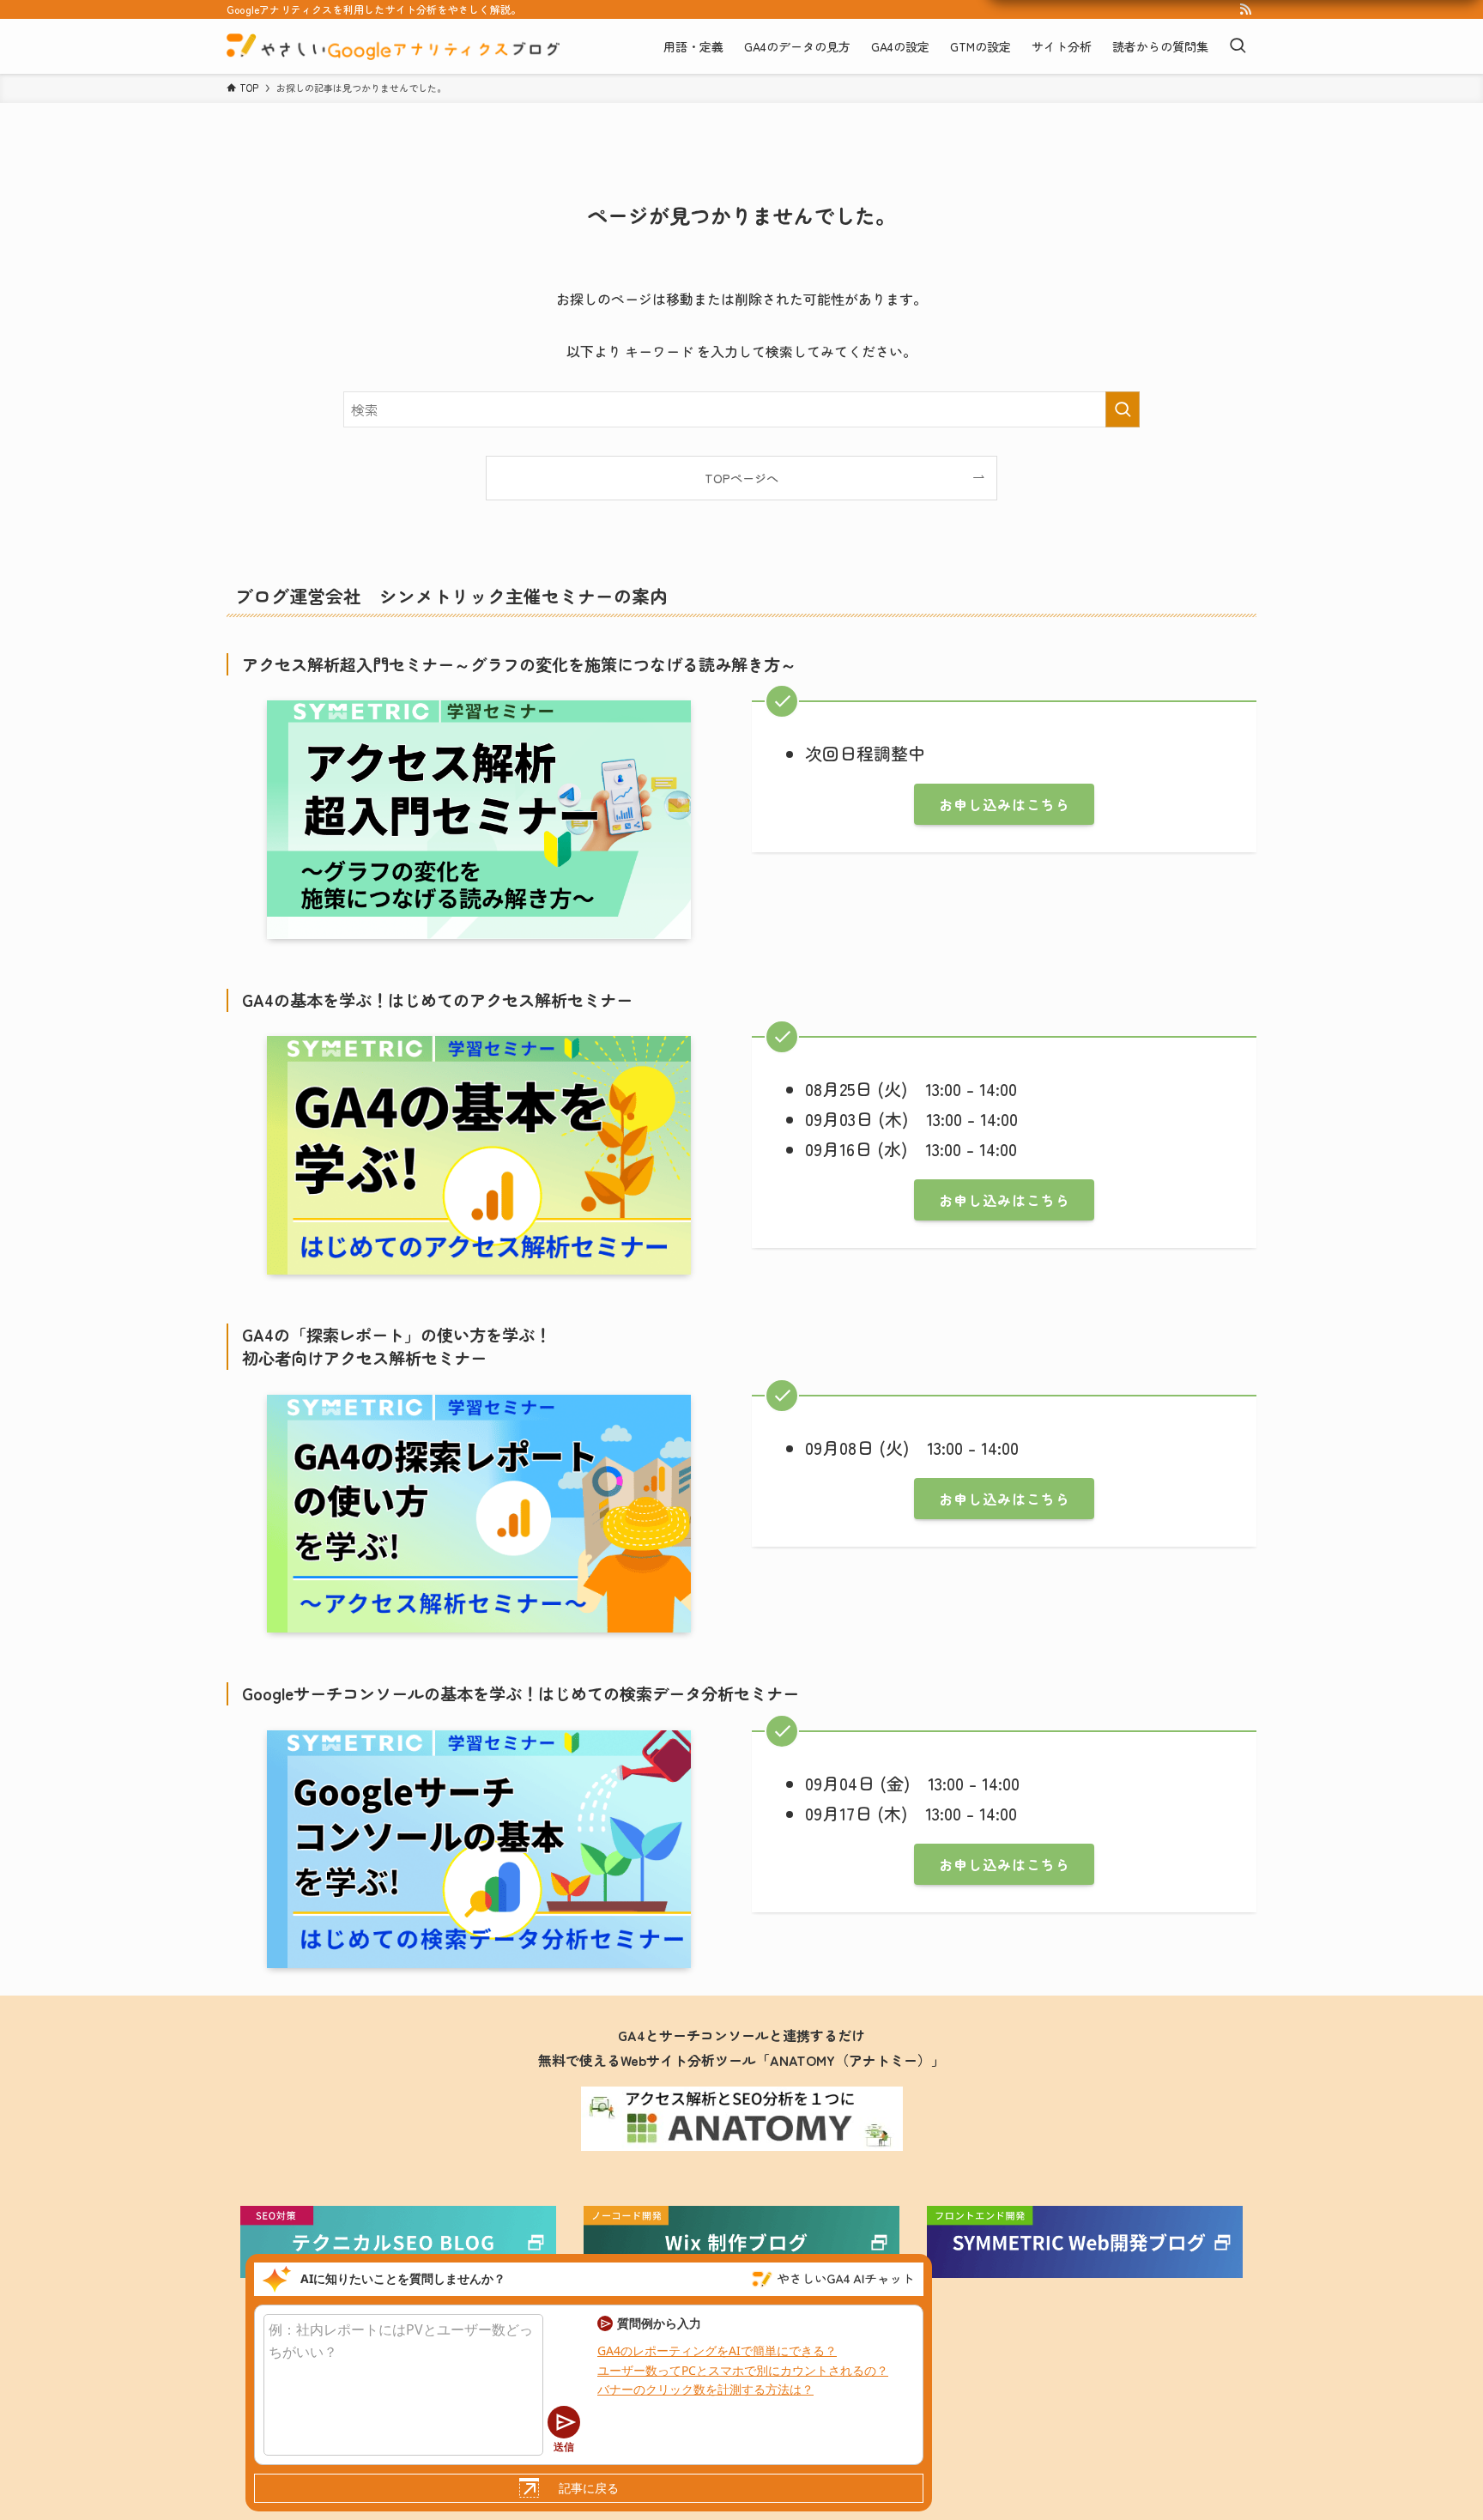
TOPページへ (741, 478)
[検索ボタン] (1238, 46)
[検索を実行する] (1123, 409)
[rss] (1245, 9)
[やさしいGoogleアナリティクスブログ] (393, 46)
